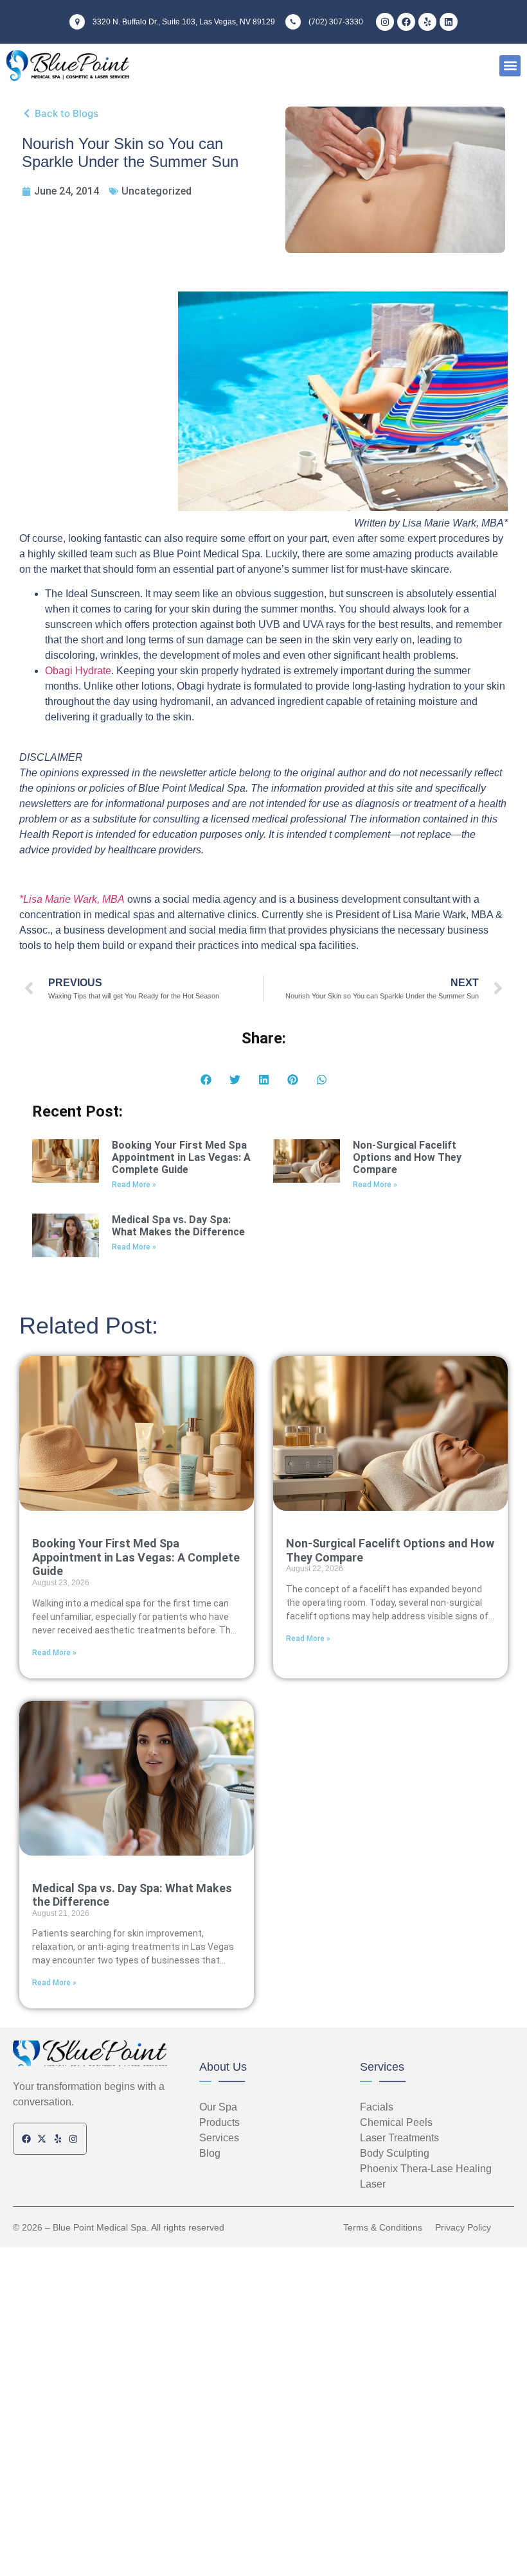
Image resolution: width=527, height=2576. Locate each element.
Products (219, 2122)
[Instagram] (385, 22)
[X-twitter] (42, 2139)
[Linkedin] (449, 22)
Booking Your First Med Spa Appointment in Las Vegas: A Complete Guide (181, 1157)
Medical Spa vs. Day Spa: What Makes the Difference (178, 1226)
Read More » (134, 1185)
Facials (377, 2107)
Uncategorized (156, 191)
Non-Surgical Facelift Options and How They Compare (407, 1157)
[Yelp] (427, 22)
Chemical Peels (396, 2122)
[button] (510, 66)
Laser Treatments (399, 2138)
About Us (223, 2067)
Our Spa (218, 2107)
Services (382, 2067)
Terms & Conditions (383, 2227)
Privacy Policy (463, 2227)
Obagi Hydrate (78, 671)
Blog (210, 2153)
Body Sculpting (395, 2153)
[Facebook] (406, 22)
